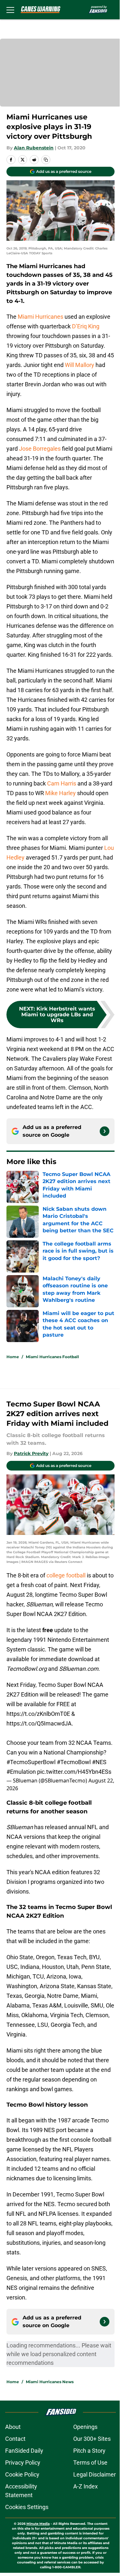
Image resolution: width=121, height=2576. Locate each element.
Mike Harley (60, 793)
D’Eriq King (86, 326)
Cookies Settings (27, 2507)
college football (66, 1575)
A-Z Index (86, 2486)
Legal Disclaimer (95, 2474)
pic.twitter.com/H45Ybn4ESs (74, 1772)
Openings (85, 2427)
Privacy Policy (23, 2463)
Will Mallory (80, 365)
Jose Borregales (40, 449)
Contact (15, 2439)
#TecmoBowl (74, 1762)
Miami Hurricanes (40, 317)
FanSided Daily (24, 2451)
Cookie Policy (22, 2474)
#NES (99, 1762)
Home (13, 1357)
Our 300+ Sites (92, 2439)
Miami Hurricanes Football (52, 1357)
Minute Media (38, 2524)
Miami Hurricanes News (50, 2382)
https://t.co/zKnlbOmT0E (38, 1714)
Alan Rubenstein (34, 148)
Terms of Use (90, 2463)
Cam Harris (62, 783)
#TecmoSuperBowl (31, 1762)
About (13, 2427)
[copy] (46, 160)
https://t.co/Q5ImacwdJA (39, 1723)
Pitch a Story (89, 2451)
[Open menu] (10, 10)
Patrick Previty (31, 1453)
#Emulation (21, 1772)
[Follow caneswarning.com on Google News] (105, 1131)
